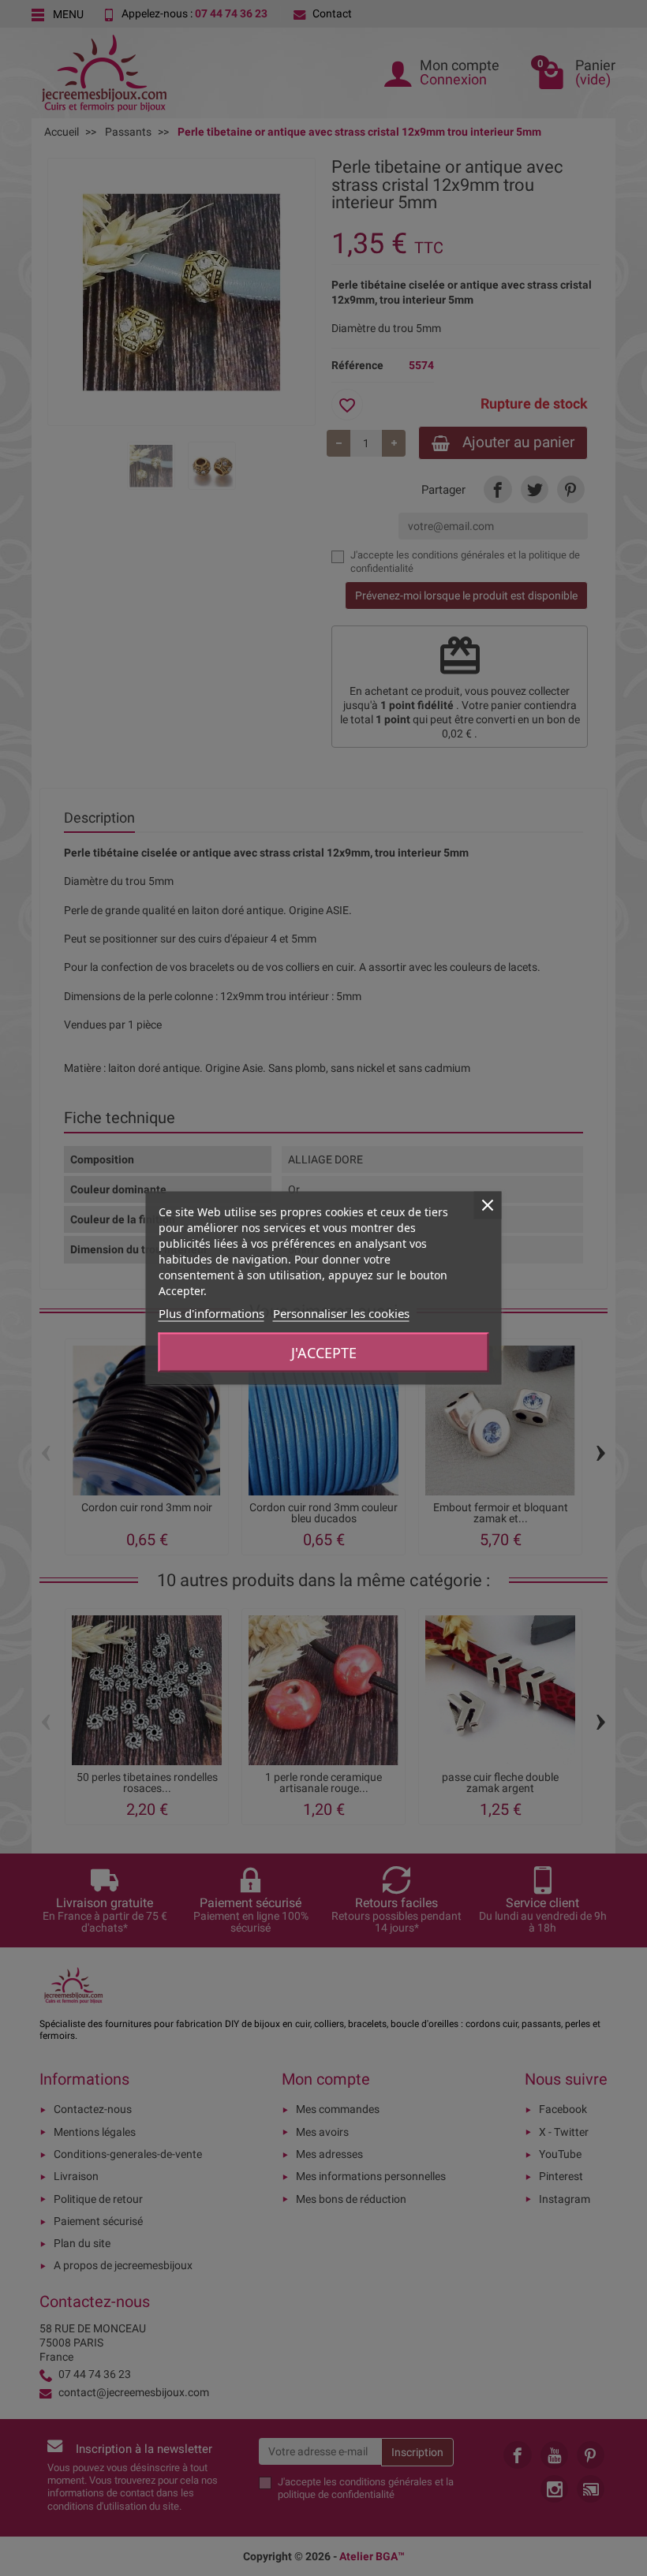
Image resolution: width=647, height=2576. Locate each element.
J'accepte (324, 1353)
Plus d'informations (211, 1313)
